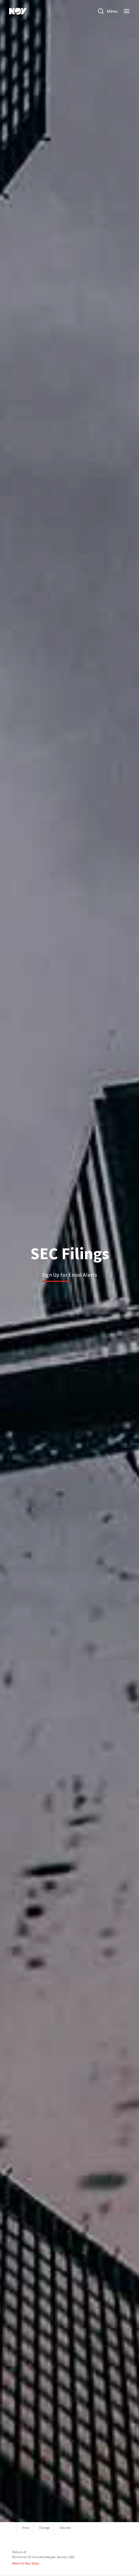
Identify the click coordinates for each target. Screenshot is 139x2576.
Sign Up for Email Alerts (69, 1275)
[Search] (101, 11)
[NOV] (18, 11)
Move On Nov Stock (26, 2563)
